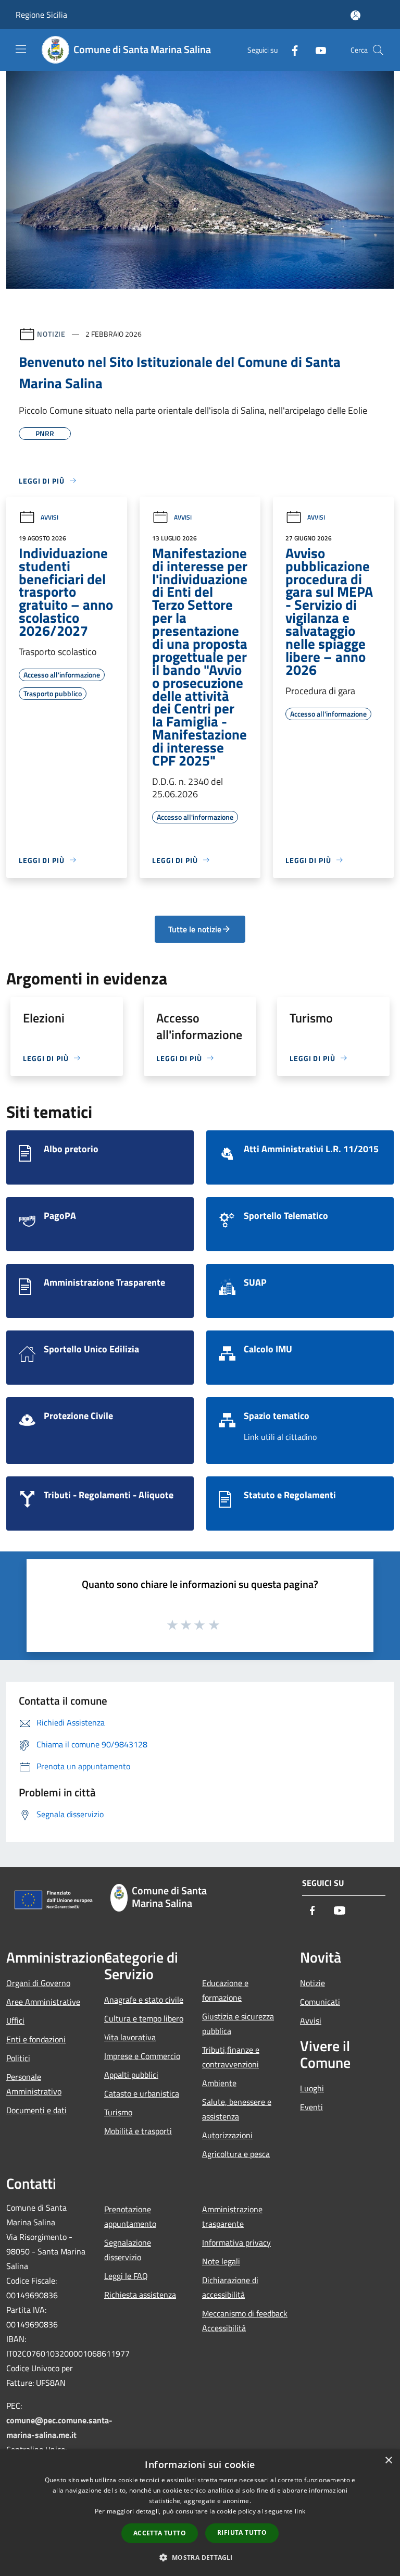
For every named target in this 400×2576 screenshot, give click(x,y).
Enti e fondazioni (36, 2039)
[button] (200, 2557)
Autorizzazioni (227, 2135)
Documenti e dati (36, 2110)
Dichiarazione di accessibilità (230, 2287)
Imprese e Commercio (142, 2056)
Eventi (311, 2107)
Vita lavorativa (130, 2037)
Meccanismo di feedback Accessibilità (245, 2321)
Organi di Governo (38, 1983)
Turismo (118, 2112)
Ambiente (219, 2083)
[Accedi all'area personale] (355, 15)
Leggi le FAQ (126, 2276)
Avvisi (49, 517)
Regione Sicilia (41, 15)
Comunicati (320, 2002)
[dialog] (200, 2513)
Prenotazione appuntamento (130, 2216)
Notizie (51, 334)
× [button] (388, 2461)
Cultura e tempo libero (144, 2018)
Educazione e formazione (225, 1990)
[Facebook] (291, 50)
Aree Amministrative (43, 2002)
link (300, 2511)
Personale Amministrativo (34, 2084)
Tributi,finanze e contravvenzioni (231, 2057)
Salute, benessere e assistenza (237, 2109)
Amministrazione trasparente (232, 2216)
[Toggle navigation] (21, 49)
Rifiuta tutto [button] (242, 2532)
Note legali (221, 2261)
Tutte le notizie (195, 929)
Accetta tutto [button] (160, 2533)
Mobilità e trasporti (138, 2131)
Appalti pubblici (131, 2075)
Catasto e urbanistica (142, 2093)
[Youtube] (317, 50)
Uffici (15, 2020)
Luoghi (312, 2088)
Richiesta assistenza (140, 2295)
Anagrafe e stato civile (144, 2000)
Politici (18, 2058)
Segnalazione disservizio (128, 2250)
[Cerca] (378, 50)
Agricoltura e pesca (236, 2154)
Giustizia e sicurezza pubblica (238, 2024)
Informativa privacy (236, 2242)
